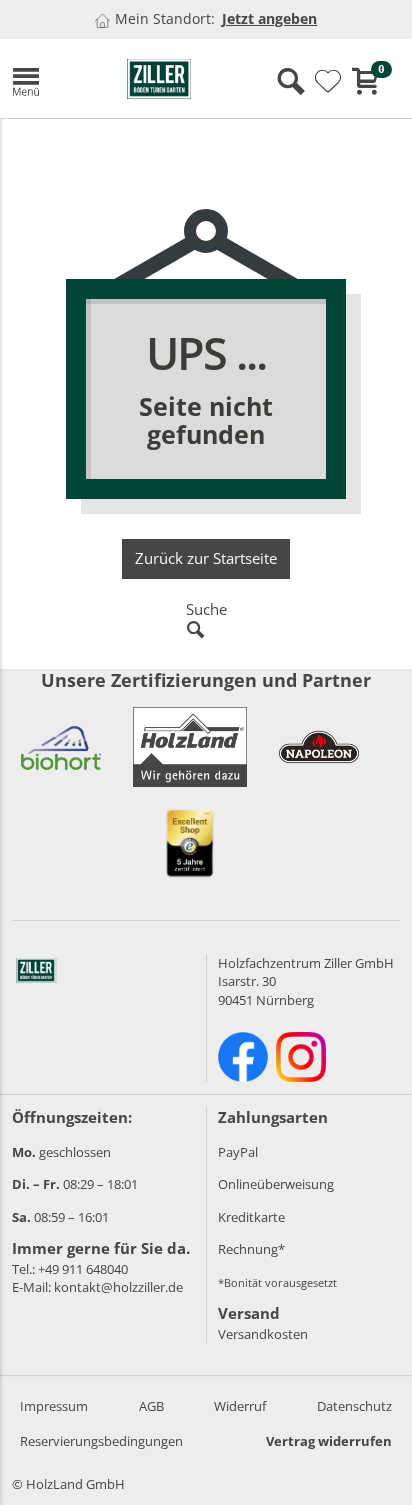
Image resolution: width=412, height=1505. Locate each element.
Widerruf (240, 1406)
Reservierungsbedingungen (101, 1441)
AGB (151, 1406)
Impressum (54, 1406)
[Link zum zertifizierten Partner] (61, 747)
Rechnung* (251, 1249)
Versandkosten (263, 1334)
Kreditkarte (251, 1217)
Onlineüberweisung (276, 1184)
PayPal (238, 1152)
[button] (54, 78)
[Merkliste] (328, 82)
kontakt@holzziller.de (118, 1287)
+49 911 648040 (83, 1269)
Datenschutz (354, 1406)
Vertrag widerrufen (329, 1441)
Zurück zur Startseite (206, 558)
